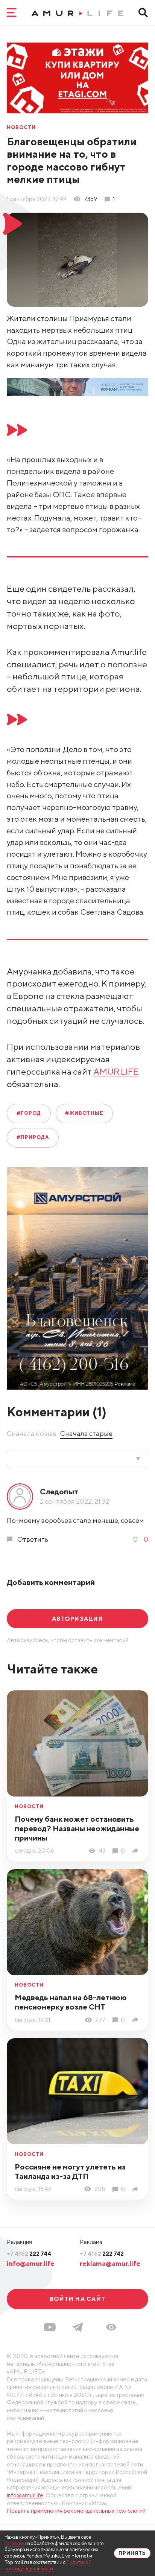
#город (29, 1113)
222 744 (29, 2253)
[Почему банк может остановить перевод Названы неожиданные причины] (137, 1851)
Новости (21, 128)
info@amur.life (31, 2263)
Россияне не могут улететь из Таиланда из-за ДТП (70, 2171)
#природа (33, 1137)
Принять (132, 2553)
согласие (14, 2543)
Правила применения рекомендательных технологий (76, 2511)
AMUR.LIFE (116, 1071)
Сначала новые (32, 1433)
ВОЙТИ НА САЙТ (77, 2299)
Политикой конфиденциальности (48, 2565)
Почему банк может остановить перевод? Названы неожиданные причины (77, 1828)
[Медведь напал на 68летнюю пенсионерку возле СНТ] (137, 2020)
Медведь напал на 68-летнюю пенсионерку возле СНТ (71, 2002)
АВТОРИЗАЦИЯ (77, 1618)
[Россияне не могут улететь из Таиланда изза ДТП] (137, 2189)
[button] (111, 2327)
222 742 (102, 2253)
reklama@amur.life (110, 2263)
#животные (84, 1113)
